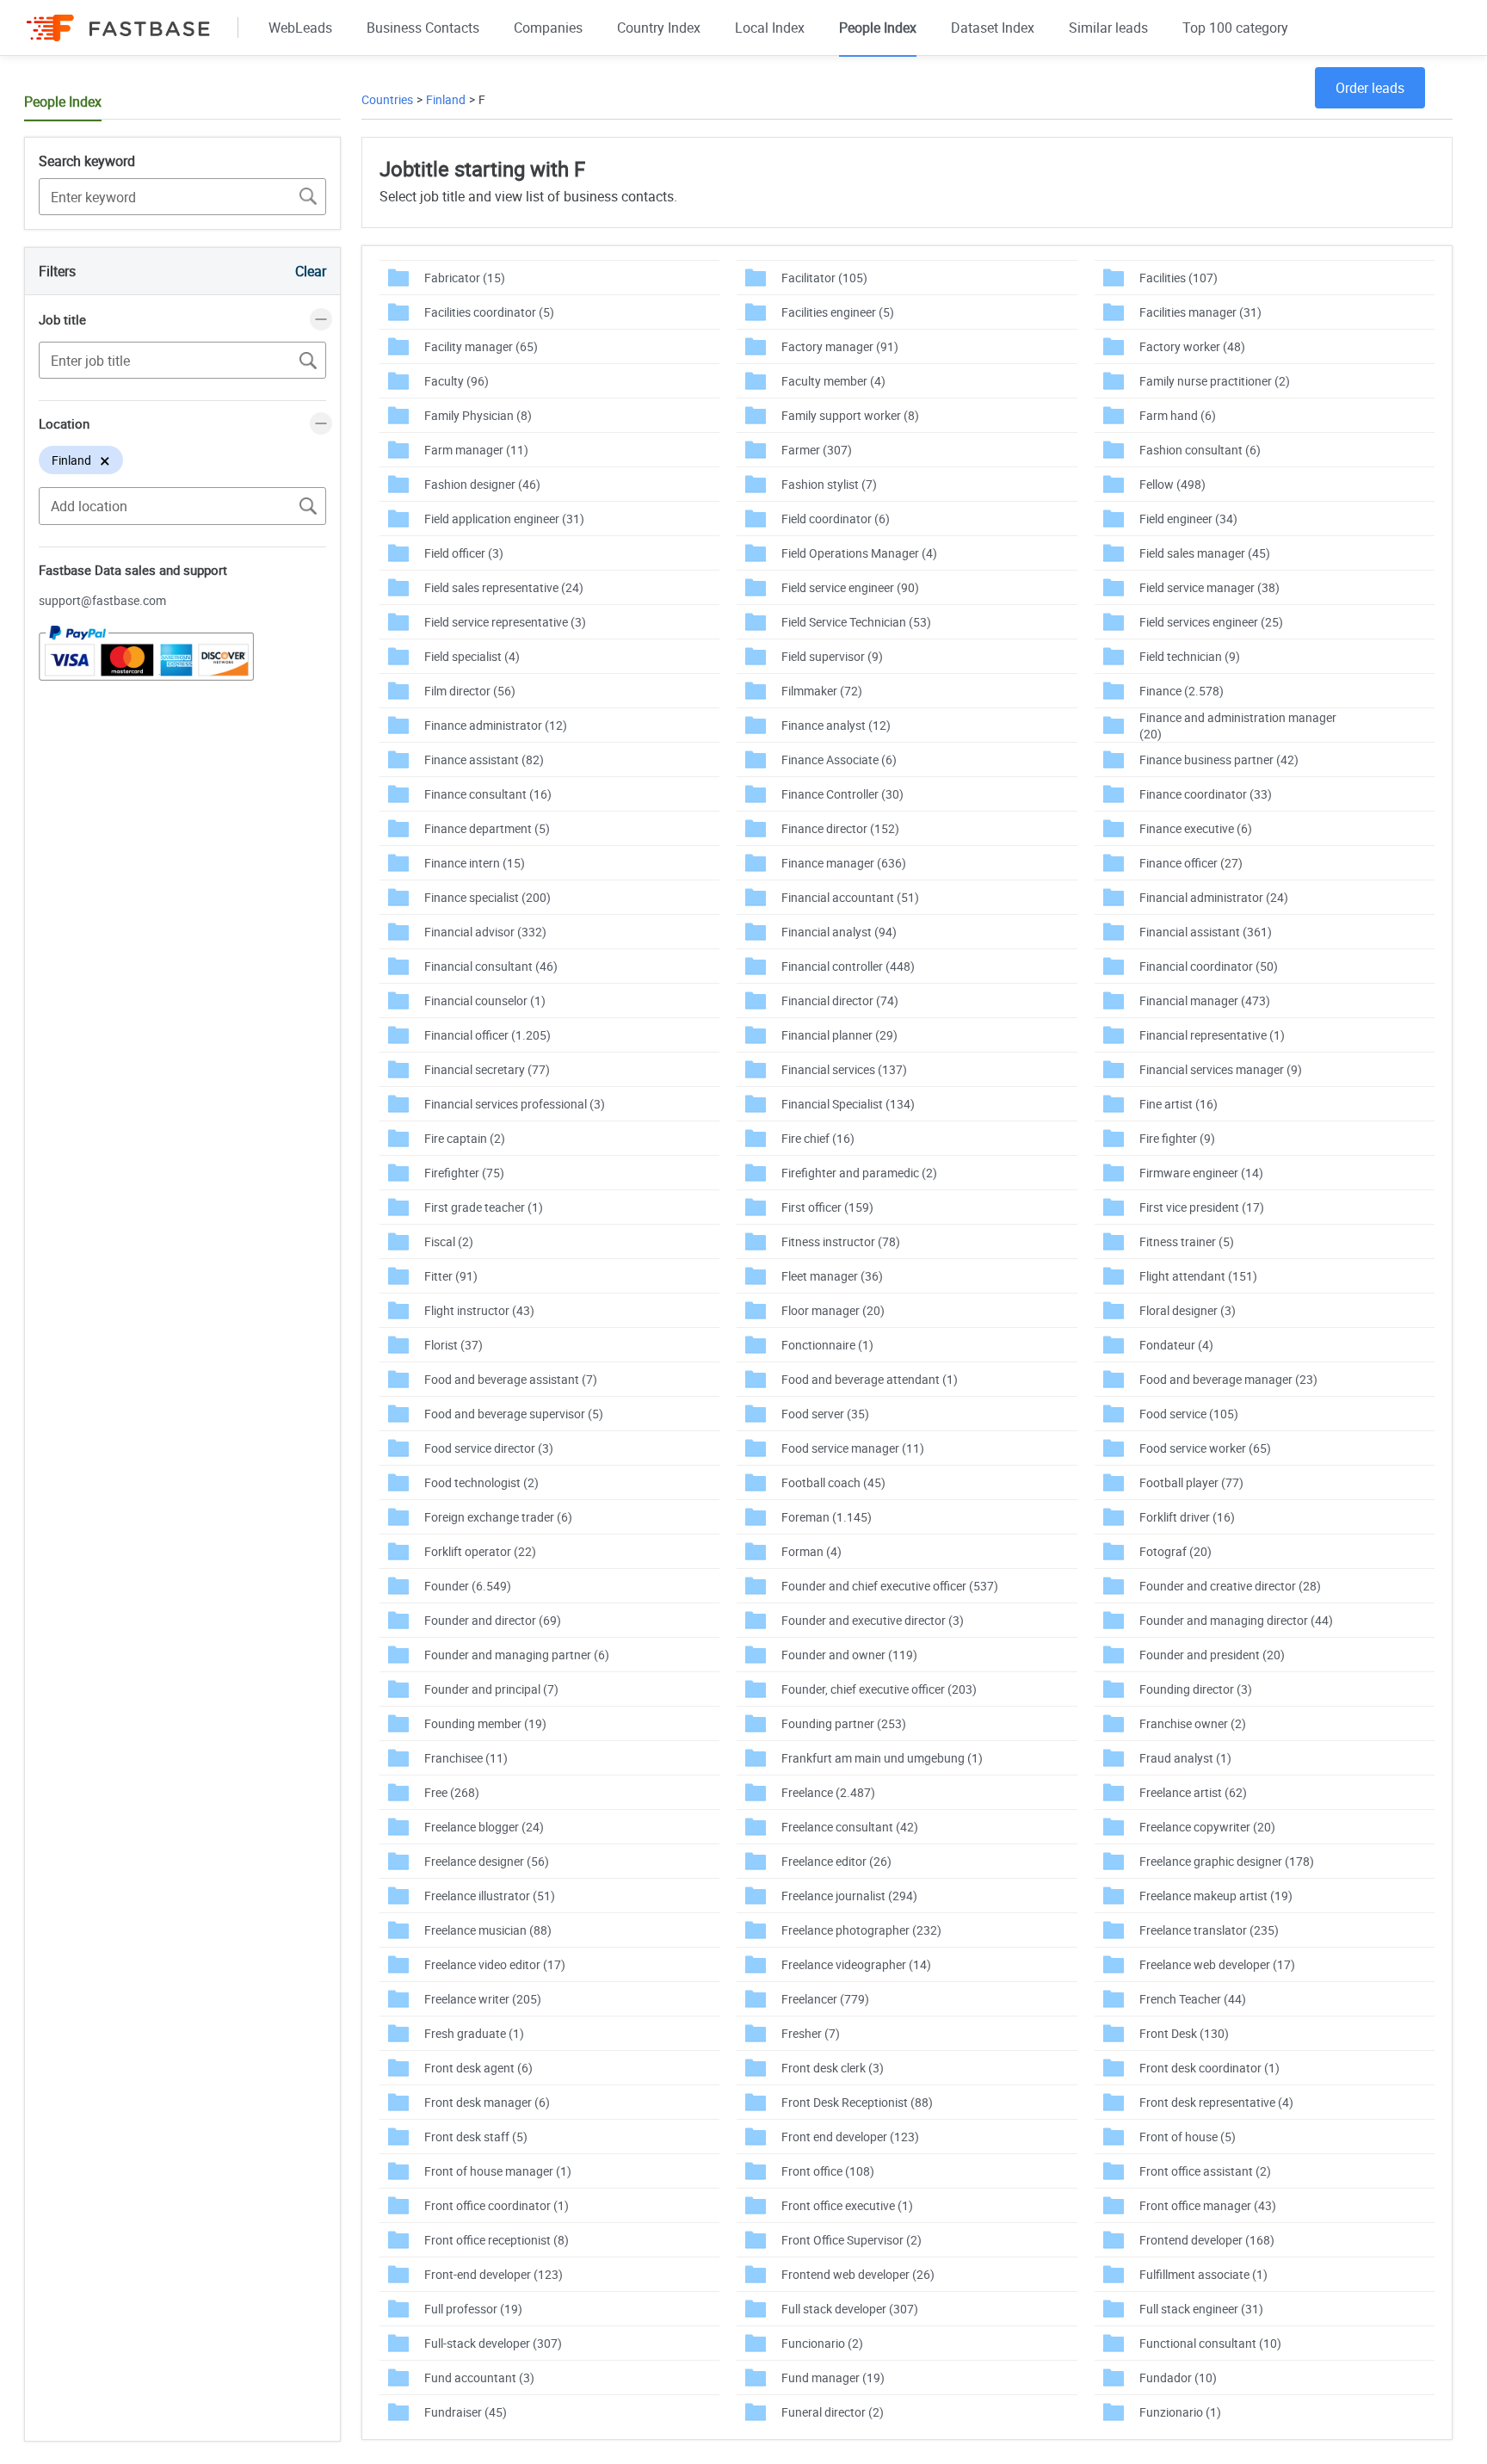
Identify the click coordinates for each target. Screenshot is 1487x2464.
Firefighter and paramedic (859, 1173)
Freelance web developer (1217, 1964)
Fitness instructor (841, 1241)
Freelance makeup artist (1216, 1896)
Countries (387, 99)
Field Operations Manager (859, 553)
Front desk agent (478, 2068)
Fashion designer (482, 484)
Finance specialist (487, 897)
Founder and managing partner (517, 1655)
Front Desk (1184, 2033)
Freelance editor (836, 1861)
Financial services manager (1221, 1069)
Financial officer (487, 1035)
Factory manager (840, 346)
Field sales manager (1205, 553)
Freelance (828, 1792)
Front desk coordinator (1209, 2068)
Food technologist (481, 1482)
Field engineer (1188, 519)
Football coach (833, 1482)
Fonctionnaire (827, 1345)
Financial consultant (491, 966)
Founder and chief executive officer (890, 1586)
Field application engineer (504, 519)
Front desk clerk (833, 2068)
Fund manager (833, 2378)
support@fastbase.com (102, 600)
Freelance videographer (856, 1964)
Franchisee (466, 1758)
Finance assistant (484, 760)
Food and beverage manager (1228, 1379)
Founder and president (1212, 1655)
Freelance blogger (484, 1827)
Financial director (840, 1000)
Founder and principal (491, 1689)
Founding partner (844, 1723)
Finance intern (475, 863)
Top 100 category (1235, 28)
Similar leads (1108, 28)
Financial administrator (1214, 897)
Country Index (659, 28)
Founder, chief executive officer (879, 1689)
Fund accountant (479, 2378)
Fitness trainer (1187, 1241)
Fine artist (1178, 1104)
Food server (825, 1414)
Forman (811, 1551)
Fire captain (465, 1138)
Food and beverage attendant (870, 1379)
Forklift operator (480, 1551)
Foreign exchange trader (498, 1517)
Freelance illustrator (490, 1896)
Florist (454, 1345)
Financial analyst (839, 932)
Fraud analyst (1185, 1758)
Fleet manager (832, 1276)
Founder (468, 1586)
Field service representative (505, 622)
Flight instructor (479, 1310)
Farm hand (1178, 415)
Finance (1182, 691)
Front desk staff (476, 2137)
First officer (827, 1207)
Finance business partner (1219, 760)
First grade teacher (484, 1207)
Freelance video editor (495, 1964)
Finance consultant (488, 794)
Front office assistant (1205, 2171)
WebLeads (300, 28)
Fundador (1178, 2378)
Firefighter (464, 1173)
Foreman (827, 1517)
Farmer (817, 450)
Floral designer (1188, 1310)
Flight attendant (1198, 1276)
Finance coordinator (1206, 794)
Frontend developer (1207, 2240)
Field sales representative (504, 587)
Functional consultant (1210, 2343)
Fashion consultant (1200, 450)
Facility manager (481, 346)
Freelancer (825, 1999)
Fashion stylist (829, 484)
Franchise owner (1193, 1723)
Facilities (1178, 278)
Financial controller (848, 966)
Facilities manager (1200, 312)
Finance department (487, 828)
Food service (1189, 1414)
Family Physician (478, 415)
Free (452, 1792)
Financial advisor (485, 932)
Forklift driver (1187, 1517)
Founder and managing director (1236, 1620)
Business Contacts (423, 28)
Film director (470, 691)
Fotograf (1175, 1551)
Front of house (1188, 2137)
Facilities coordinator (489, 312)
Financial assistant (1206, 932)
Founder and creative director (1230, 1586)
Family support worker (850, 415)
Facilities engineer (838, 312)
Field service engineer (850, 587)
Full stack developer (850, 2309)
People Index (878, 28)
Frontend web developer (858, 2274)
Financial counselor (485, 1000)
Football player (1191, 1482)
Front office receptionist (497, 2240)
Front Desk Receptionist (857, 2102)
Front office (828, 2171)
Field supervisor (832, 656)
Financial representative (1212, 1035)
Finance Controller (842, 794)
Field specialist (472, 656)
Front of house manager (498, 2171)
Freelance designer (487, 1861)
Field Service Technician (856, 622)
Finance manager (844, 863)
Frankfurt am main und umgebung (882, 1758)
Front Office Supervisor (851, 2240)
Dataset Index (993, 28)
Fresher (811, 2033)
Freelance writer (483, 1999)
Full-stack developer (493, 2343)
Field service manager (1209, 587)
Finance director (840, 828)
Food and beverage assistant (511, 1379)
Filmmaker (822, 691)
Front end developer (850, 2137)
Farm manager (476, 450)
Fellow (1172, 484)
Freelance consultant (850, 1827)
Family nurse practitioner (1215, 381)
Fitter (451, 1276)
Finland (446, 99)
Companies (548, 28)
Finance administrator (496, 725)
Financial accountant (850, 897)
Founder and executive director (873, 1620)
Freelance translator (1209, 1930)
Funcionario (822, 2343)
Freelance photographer (861, 1930)
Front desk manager (487, 2102)
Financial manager (1205, 1000)
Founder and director (493, 1620)
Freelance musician (488, 1930)
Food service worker (1205, 1448)
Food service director (489, 1448)
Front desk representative (1216, 2102)
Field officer (464, 553)
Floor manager (833, 1310)
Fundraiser (466, 2412)
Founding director (1196, 1689)
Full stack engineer (1201, 2309)
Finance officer (1191, 863)
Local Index (770, 28)
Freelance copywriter (1207, 1827)
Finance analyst (836, 725)
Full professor (473, 2309)
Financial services (844, 1069)
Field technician (1190, 656)
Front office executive (847, 2205)
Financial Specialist (848, 1104)
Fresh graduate (474, 2033)
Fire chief (818, 1138)
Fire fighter (1177, 1138)
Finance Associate (839, 760)
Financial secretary (487, 1069)
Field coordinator (836, 519)
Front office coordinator (497, 2205)
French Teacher (1193, 1999)
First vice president (1202, 1207)
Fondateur (1176, 1345)
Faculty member (833, 381)
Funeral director (833, 2412)
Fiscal (449, 1241)
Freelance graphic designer (1227, 1861)
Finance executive (1196, 828)
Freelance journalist (849, 1896)
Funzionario (1180, 2412)
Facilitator (824, 278)
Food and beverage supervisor (514, 1414)
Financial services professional (515, 1104)
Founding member (485, 1723)
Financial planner (839, 1035)
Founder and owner (849, 1655)
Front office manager (1208, 2205)
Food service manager (853, 1448)
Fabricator (465, 278)
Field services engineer (1211, 622)
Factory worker (1192, 346)
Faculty (457, 381)
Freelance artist (1193, 1792)
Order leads (1370, 88)
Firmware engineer (1201, 1173)
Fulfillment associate (1203, 2274)
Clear (311, 271)
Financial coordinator (1209, 966)
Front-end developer (494, 2274)
